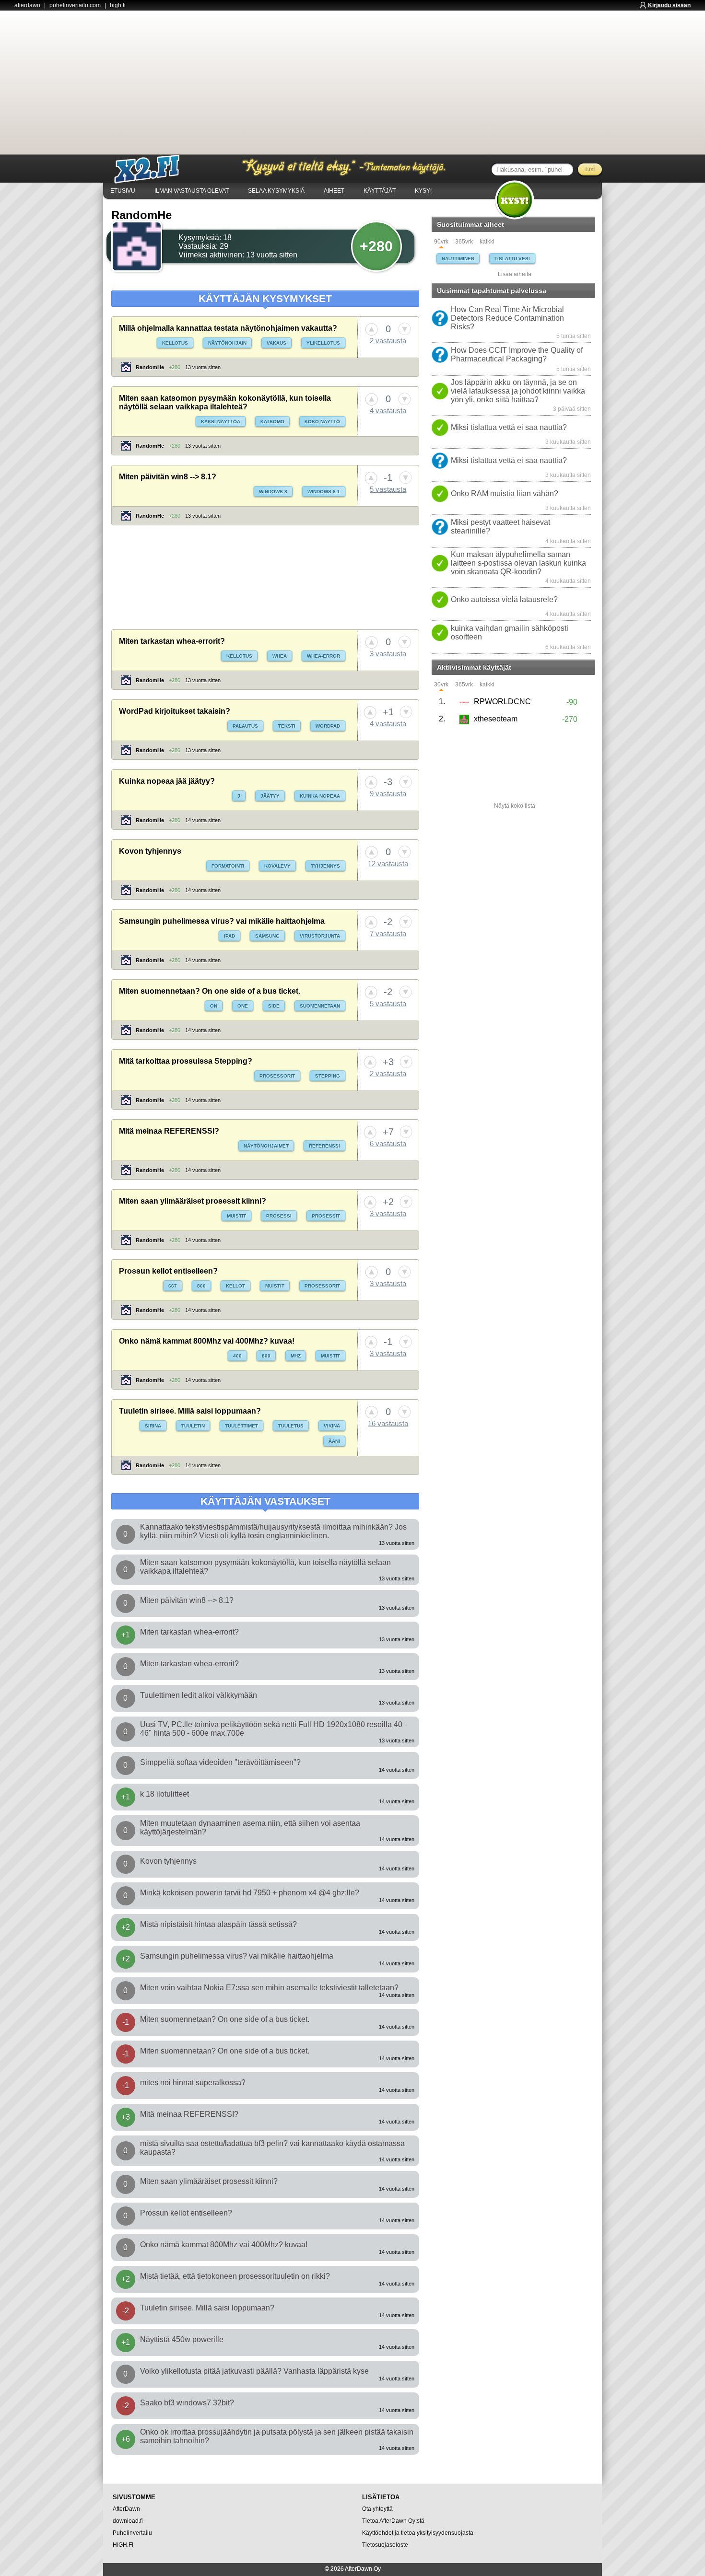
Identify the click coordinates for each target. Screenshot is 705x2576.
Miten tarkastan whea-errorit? (172, 641)
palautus (245, 726)
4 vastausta (388, 411)
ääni (334, 1441)
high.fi (118, 5)
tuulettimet (241, 1426)
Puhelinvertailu (132, 2533)
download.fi (128, 2521)
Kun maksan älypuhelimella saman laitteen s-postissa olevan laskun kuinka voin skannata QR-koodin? (518, 563)
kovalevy (277, 866)
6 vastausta (388, 1143)
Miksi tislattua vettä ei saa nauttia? (509, 427)
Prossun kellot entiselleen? (168, 1271)
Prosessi (279, 1216)
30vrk (441, 685)
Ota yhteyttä (377, 2509)
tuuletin (193, 1426)
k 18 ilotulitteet (164, 1794)
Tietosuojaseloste (385, 2545)
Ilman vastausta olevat (192, 191)
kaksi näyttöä (221, 422)
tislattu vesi (512, 259)
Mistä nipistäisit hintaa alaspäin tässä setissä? (218, 1924)
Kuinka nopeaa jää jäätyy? (167, 781)
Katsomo (272, 422)
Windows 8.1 (324, 492)
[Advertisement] (352, 82)
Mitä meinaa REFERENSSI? (169, 1131)
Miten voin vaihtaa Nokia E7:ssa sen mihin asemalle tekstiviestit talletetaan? (269, 1988)
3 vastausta (388, 654)
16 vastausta (388, 1423)
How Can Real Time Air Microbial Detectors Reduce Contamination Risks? (507, 318)
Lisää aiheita (515, 274)
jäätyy (270, 796)
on (214, 1006)
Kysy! (423, 191)
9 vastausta (388, 794)
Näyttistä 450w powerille (182, 2339)
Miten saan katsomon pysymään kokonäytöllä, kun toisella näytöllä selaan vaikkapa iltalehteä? (225, 402)
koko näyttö (322, 422)
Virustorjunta (320, 936)
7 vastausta (388, 934)
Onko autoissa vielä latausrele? (504, 599)
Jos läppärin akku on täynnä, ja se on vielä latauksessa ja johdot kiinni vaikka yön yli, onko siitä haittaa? (518, 391)
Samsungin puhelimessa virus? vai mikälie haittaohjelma (222, 921)
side (274, 1006)
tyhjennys (325, 866)
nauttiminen (458, 259)
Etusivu (123, 191)
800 (201, 1286)
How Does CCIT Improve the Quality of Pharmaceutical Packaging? (517, 354)
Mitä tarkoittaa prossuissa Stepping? (186, 1061)
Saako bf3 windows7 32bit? (187, 2403)
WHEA (280, 656)
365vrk (464, 242)
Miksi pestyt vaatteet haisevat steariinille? (500, 527)
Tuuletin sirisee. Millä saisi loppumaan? (190, 1411)
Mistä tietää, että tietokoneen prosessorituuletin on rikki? (235, 2276)
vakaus (276, 343)
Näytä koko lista (515, 806)
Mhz (296, 1356)
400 (237, 1356)
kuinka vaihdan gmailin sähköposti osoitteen (510, 632)
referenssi (324, 1146)
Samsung (267, 936)
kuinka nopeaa (320, 796)
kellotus (175, 343)
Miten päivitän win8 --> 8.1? (168, 477)
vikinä (332, 1426)
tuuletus (291, 1426)
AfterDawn (126, 2509)
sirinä (153, 1426)
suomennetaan (320, 1006)
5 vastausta (388, 489)
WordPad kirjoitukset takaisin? (175, 711)
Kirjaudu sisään (669, 5)
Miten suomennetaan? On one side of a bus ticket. (210, 991)
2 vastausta (388, 341)
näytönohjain (227, 343)
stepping (328, 1076)
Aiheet (334, 191)
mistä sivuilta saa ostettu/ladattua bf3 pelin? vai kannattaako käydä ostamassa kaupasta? (272, 2148)
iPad (229, 936)
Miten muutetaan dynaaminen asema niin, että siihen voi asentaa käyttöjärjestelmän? (250, 1828)
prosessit (326, 1216)
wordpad (328, 726)
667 (173, 1286)
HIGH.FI (123, 2545)
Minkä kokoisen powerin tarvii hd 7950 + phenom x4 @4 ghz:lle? (250, 1893)
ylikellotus (323, 343)
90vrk (441, 242)
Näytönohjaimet (266, 1146)
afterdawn (27, 5)
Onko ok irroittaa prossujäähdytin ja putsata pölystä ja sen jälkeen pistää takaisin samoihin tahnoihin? (277, 2436)
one (243, 1006)
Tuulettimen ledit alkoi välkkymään (199, 1695)
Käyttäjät (380, 191)
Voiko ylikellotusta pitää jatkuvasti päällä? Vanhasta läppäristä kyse (254, 2371)
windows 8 (273, 492)
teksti (287, 726)
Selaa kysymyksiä (276, 191)
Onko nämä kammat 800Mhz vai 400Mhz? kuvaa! (207, 1341)
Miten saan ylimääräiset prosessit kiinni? (193, 1201)
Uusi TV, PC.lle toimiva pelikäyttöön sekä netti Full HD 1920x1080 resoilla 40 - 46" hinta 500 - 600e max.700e (273, 1729)
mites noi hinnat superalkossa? (193, 2083)
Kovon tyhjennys (150, 851)
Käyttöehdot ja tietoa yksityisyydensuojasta (418, 2533)
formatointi (228, 866)
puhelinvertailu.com (75, 5)
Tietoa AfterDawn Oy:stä (393, 2521)
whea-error (323, 656)
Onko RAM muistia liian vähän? (505, 493)
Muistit (236, 1216)
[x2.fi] (152, 169)
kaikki (487, 242)
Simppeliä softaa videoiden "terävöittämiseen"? (220, 1762)
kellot (235, 1286)
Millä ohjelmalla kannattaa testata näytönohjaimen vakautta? (228, 328)
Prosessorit (277, 1076)
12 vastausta (388, 864)
